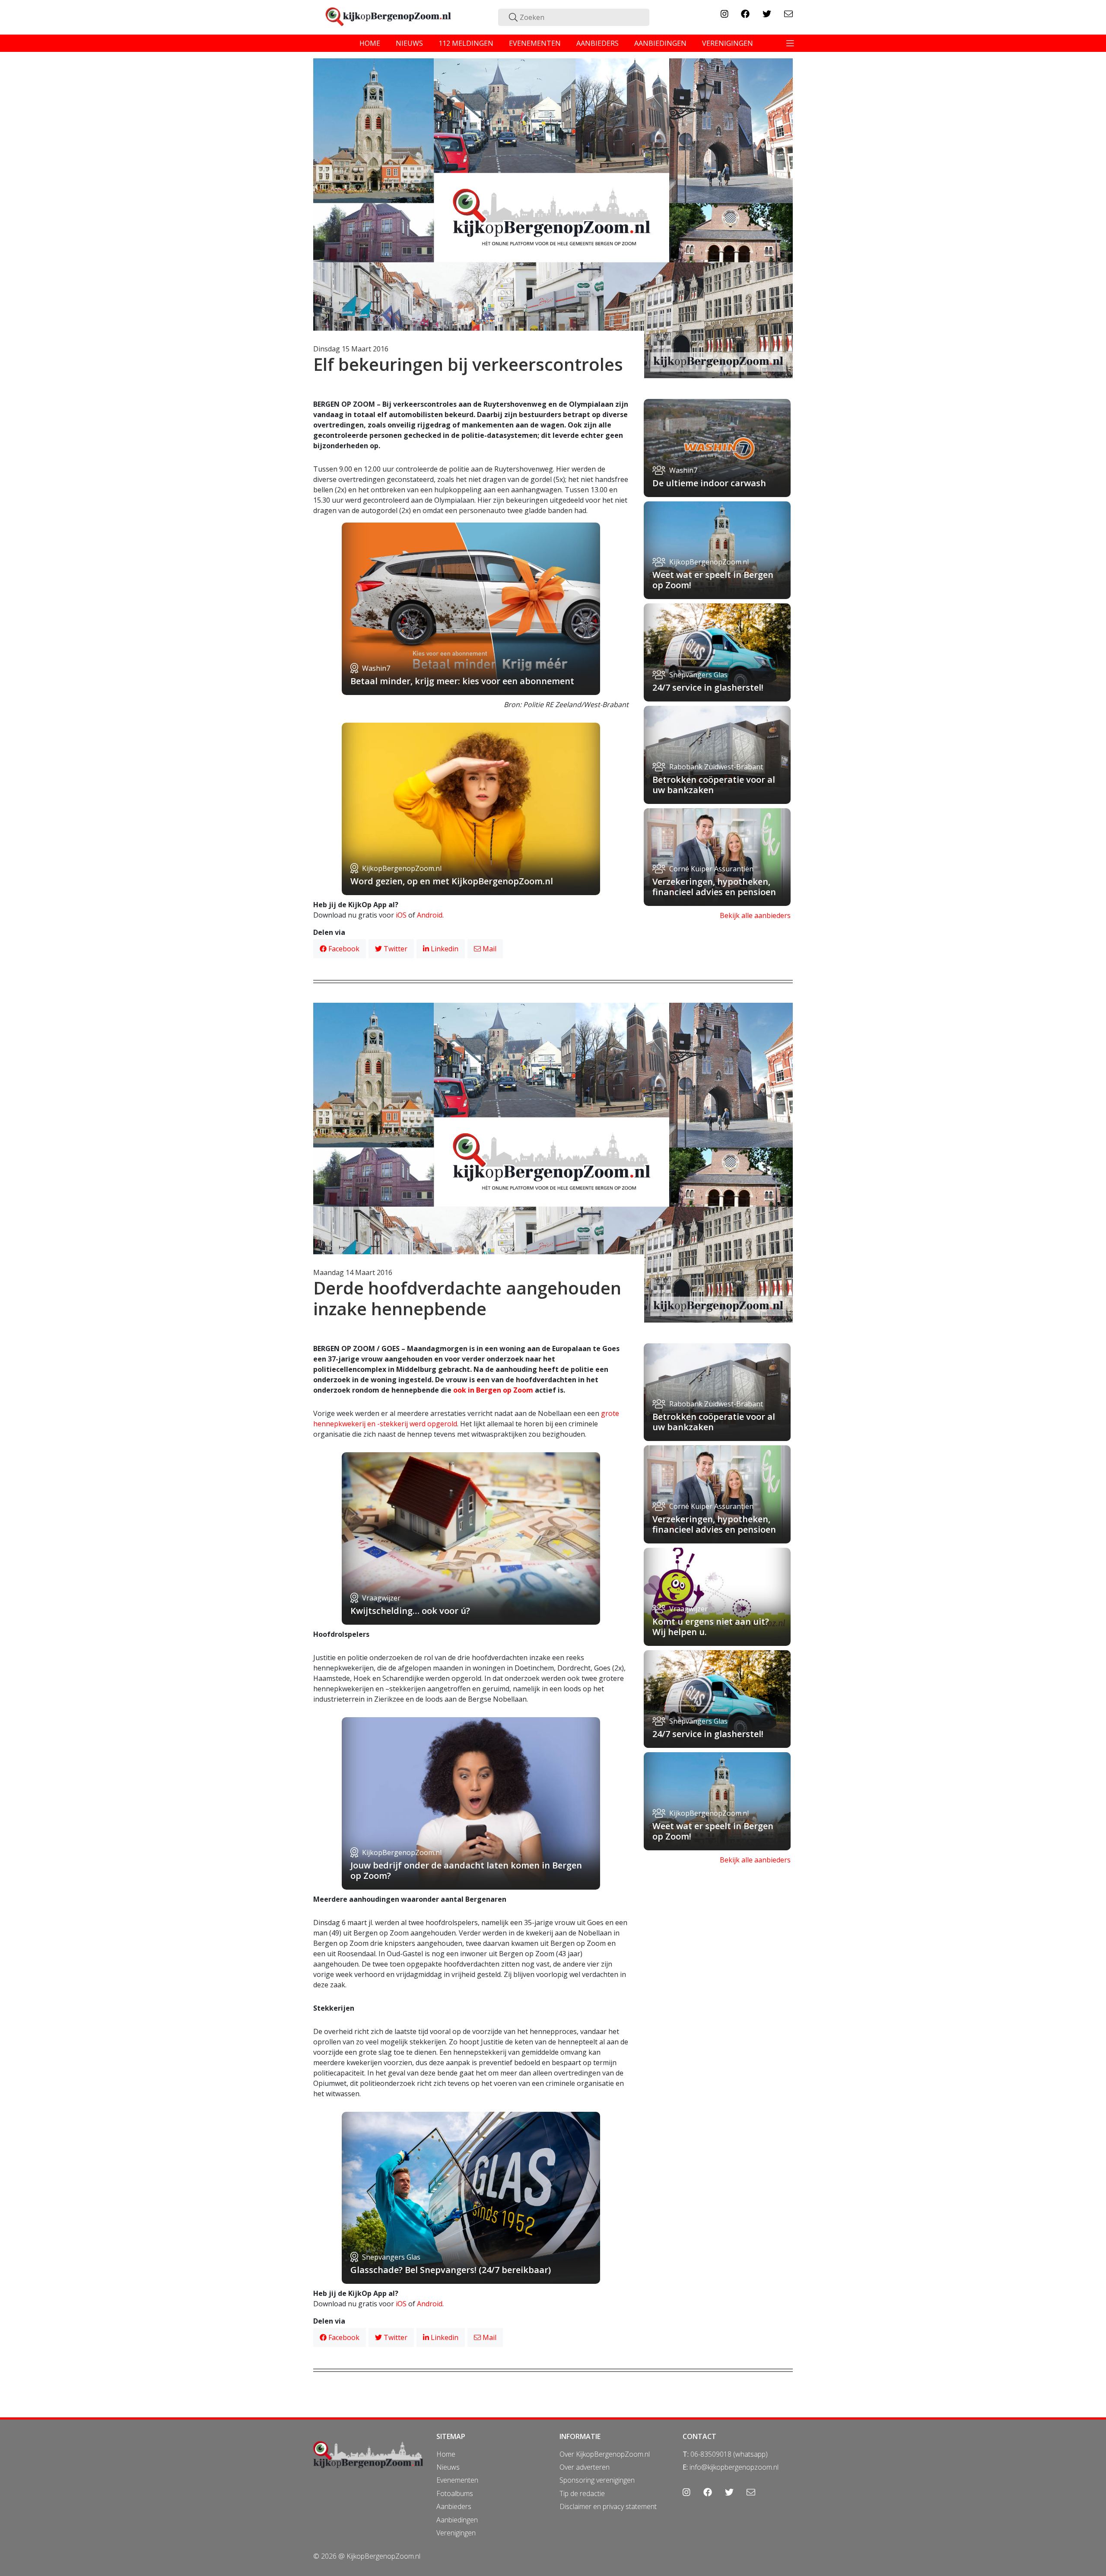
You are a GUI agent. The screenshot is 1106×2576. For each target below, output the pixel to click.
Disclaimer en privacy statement (608, 2506)
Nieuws (448, 2467)
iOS (401, 915)
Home (446, 2454)
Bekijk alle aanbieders (755, 915)
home (370, 43)
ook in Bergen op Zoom (493, 1390)
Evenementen (457, 2480)
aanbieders (597, 43)
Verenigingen (456, 2533)
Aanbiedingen (457, 2520)
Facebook (343, 949)
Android (430, 915)
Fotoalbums (455, 2493)
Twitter (395, 949)
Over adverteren (585, 2467)
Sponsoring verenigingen (597, 2480)
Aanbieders (454, 2506)
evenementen (535, 43)
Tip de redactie (582, 2493)
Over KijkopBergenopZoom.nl (605, 2454)
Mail (489, 949)
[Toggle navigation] (790, 43)
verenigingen (728, 43)
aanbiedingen (660, 43)
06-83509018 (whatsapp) (729, 2454)
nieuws (409, 43)
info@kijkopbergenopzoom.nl (734, 2467)
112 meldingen (466, 43)
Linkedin (444, 949)
